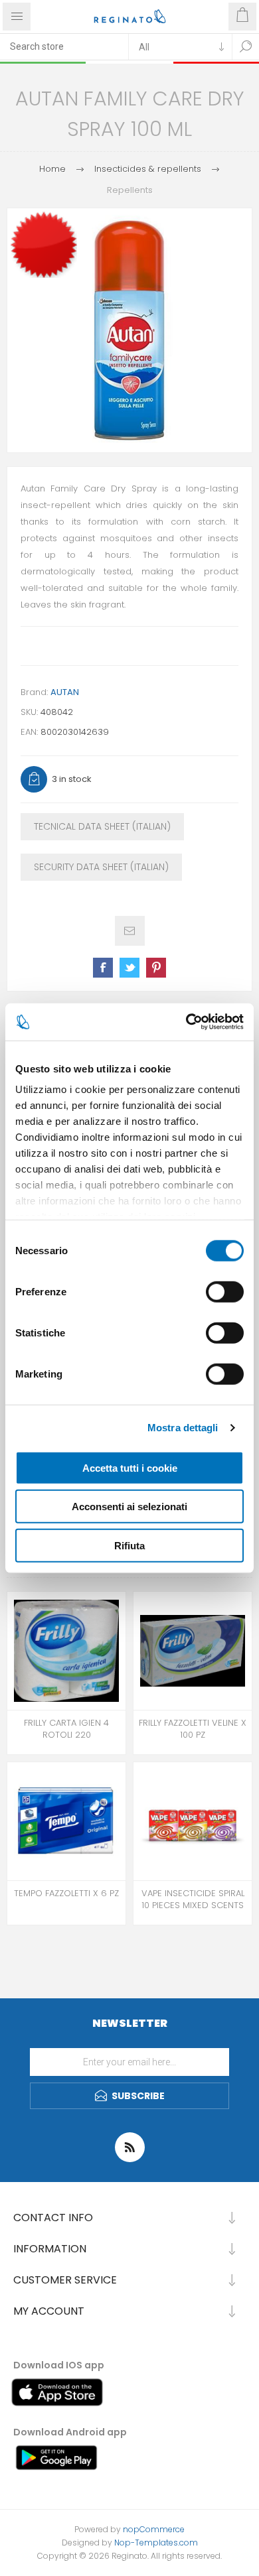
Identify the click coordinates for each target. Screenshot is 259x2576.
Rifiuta (129, 1545)
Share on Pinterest (156, 968)
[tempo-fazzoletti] (66, 1821)
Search (246, 46)
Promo (46, 202)
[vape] (193, 1821)
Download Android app (70, 2432)
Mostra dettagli (183, 1428)
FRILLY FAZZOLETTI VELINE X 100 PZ (193, 1729)
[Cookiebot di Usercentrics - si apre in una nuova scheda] (186, 1022)
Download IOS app (59, 2365)
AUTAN (65, 692)
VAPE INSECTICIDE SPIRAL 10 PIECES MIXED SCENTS (193, 1900)
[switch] (225, 1291)
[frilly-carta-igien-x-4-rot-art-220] (66, 1651)
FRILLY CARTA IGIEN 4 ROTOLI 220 (66, 1729)
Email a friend (130, 931)
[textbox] (64, 46)
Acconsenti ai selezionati (129, 1507)
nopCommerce (154, 2529)
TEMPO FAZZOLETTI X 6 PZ (66, 1894)
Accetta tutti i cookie (130, 1467)
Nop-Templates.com (156, 2543)
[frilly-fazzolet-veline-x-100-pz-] (193, 1651)
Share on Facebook (103, 968)
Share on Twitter (129, 968)
